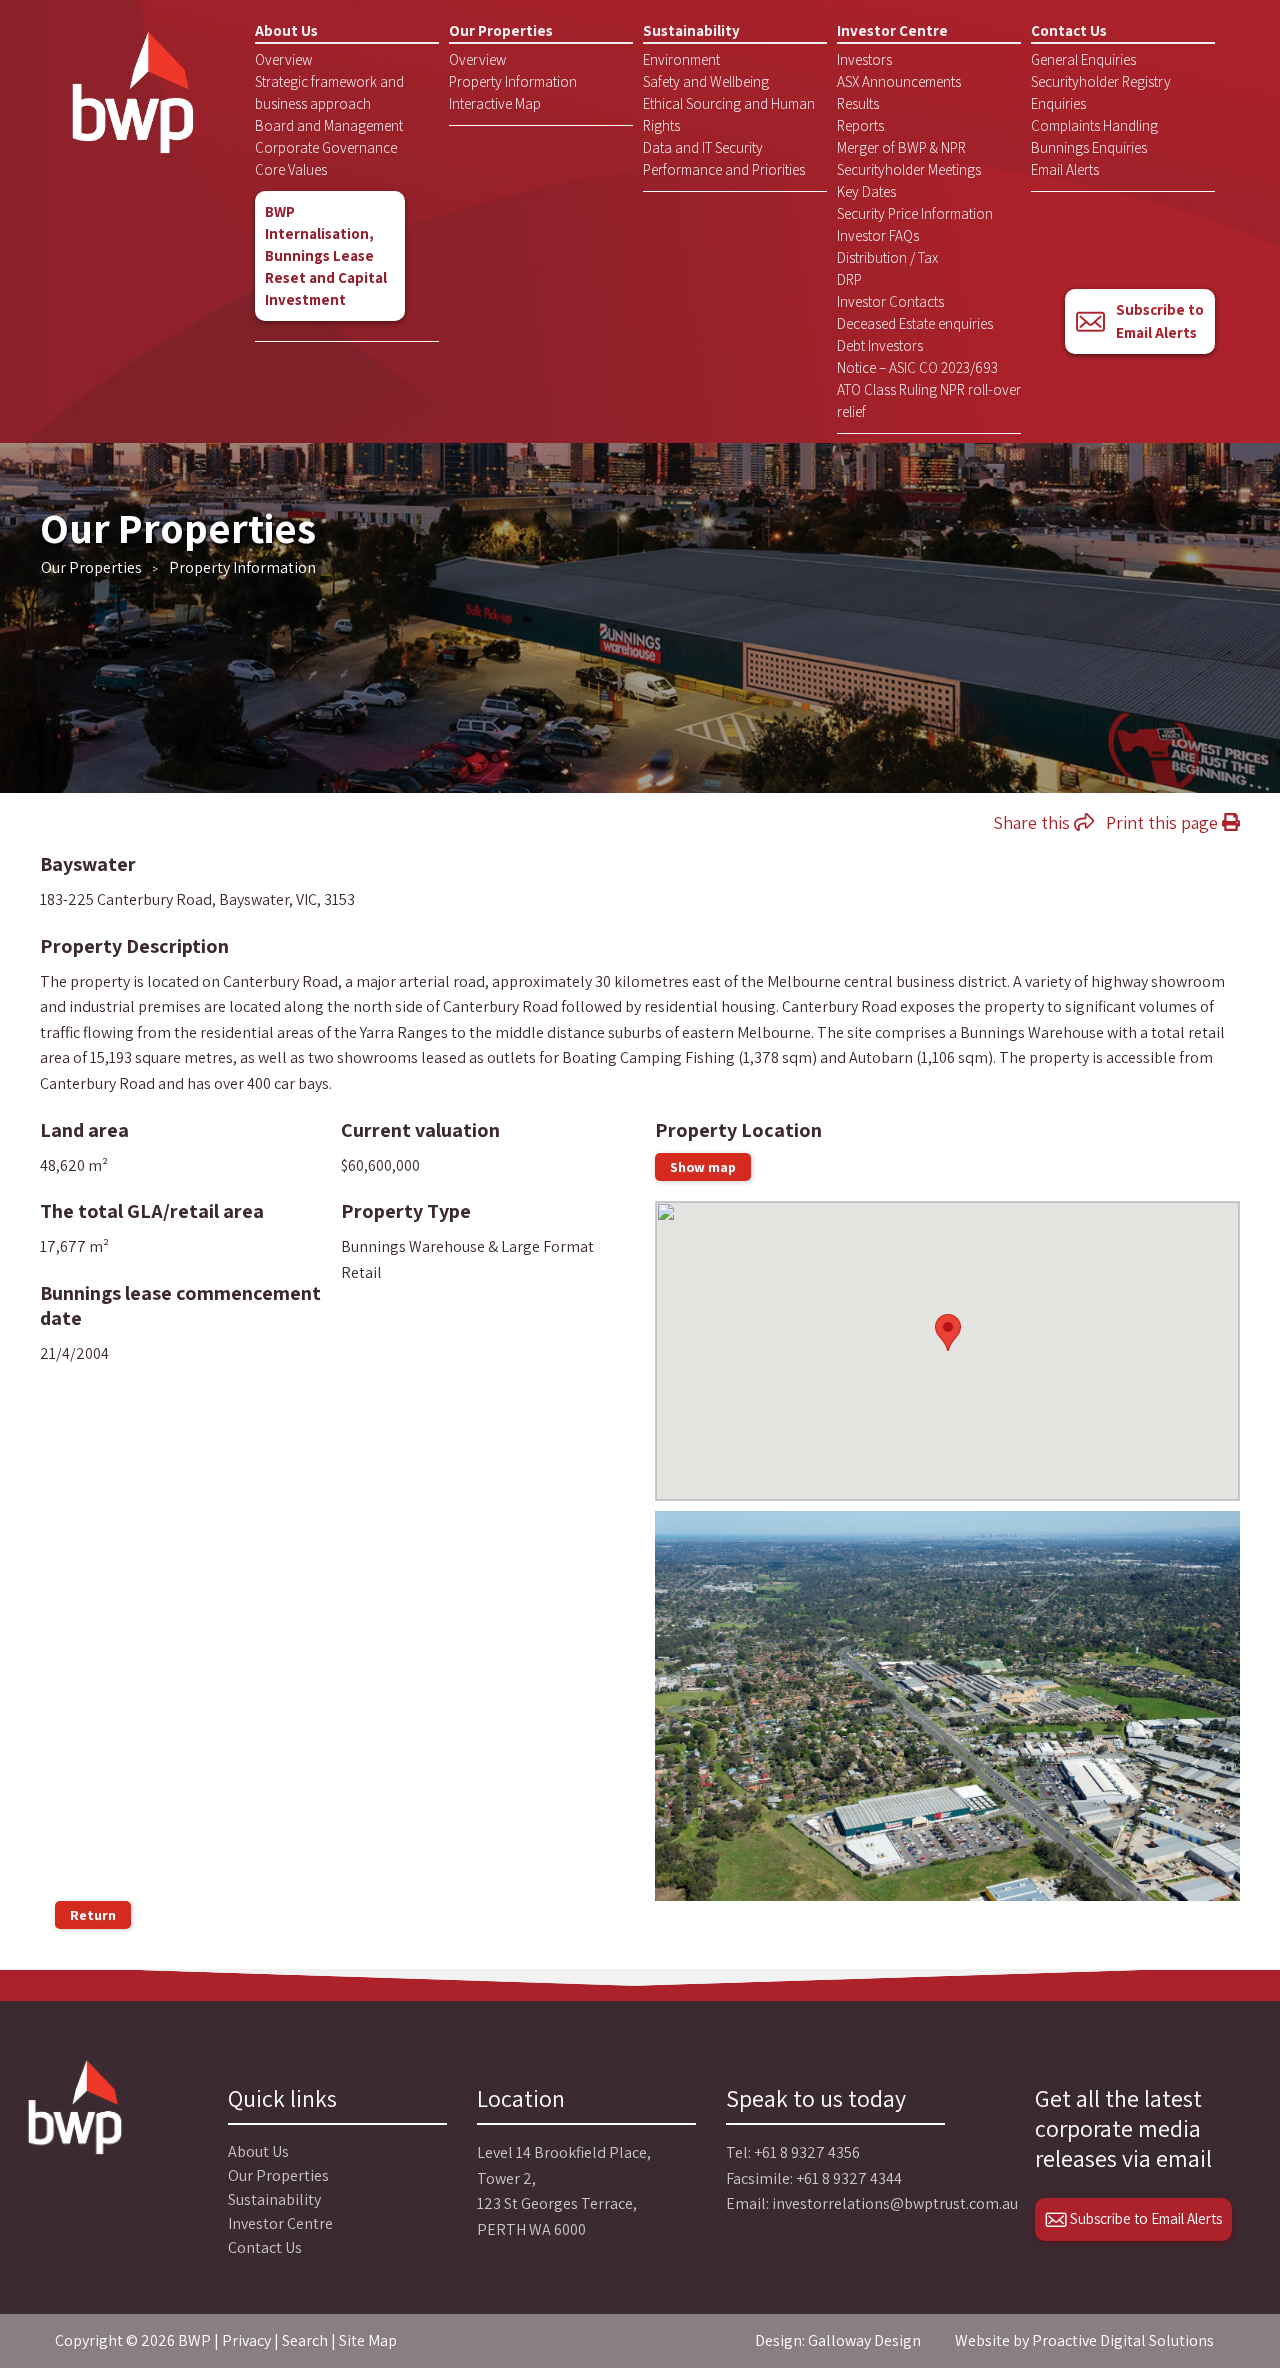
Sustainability (691, 30)
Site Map (368, 2340)
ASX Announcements (899, 81)
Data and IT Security (703, 147)
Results (858, 103)
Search (305, 2340)
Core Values (291, 169)
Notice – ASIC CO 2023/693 (917, 367)
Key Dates (866, 191)
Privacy (246, 2340)
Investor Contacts (890, 301)
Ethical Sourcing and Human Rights (729, 114)
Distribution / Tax (887, 257)
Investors (864, 59)
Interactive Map (495, 103)
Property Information (513, 81)
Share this (1033, 822)
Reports (860, 125)
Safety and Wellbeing (706, 81)
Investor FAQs (878, 235)
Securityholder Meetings (909, 169)
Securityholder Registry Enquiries (1101, 92)
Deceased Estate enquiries (915, 323)
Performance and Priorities (724, 169)
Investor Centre (892, 30)
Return (93, 1915)
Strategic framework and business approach (329, 92)
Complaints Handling (1094, 125)
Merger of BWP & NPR (901, 147)
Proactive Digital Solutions (1123, 2340)
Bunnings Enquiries (1089, 147)
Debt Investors (880, 345)
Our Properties (501, 30)
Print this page (1164, 822)
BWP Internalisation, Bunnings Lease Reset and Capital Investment (326, 255)
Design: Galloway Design (838, 2340)
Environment (681, 59)
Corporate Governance (326, 147)
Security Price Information (915, 213)
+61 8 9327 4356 (807, 2152)
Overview (283, 59)
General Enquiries (1083, 59)
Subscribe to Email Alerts (1160, 321)
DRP (849, 279)
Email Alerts (1065, 169)
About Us (286, 30)
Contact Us (1069, 30)
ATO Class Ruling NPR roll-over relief (929, 400)
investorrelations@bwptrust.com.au (895, 2203)
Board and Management (329, 125)
